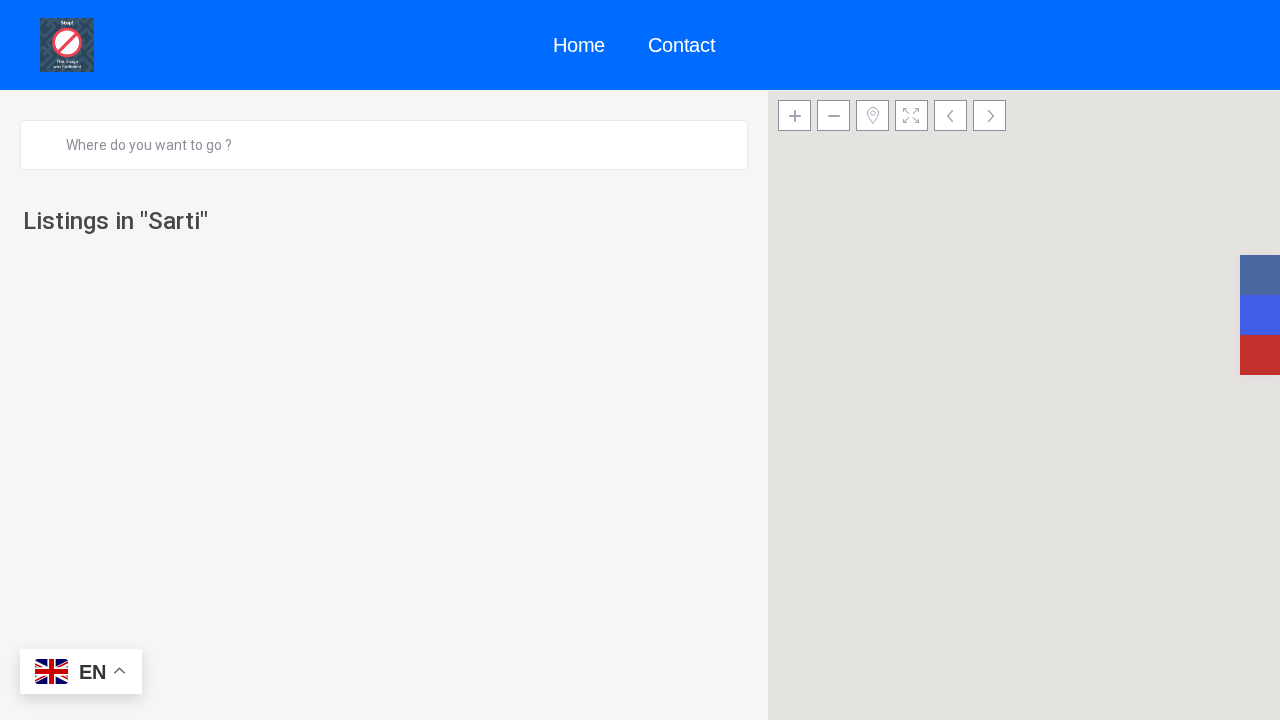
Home (579, 45)
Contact (682, 45)
